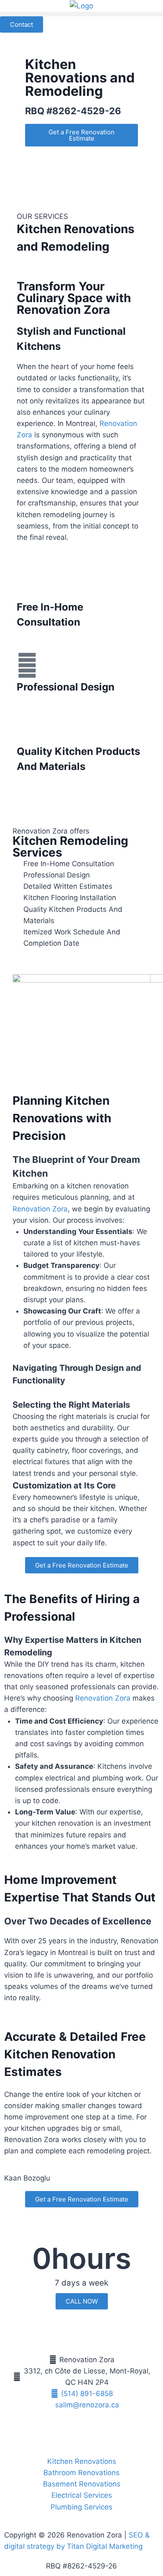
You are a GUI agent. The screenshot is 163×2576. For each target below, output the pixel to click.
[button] (81, 14)
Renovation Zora (103, 1698)
